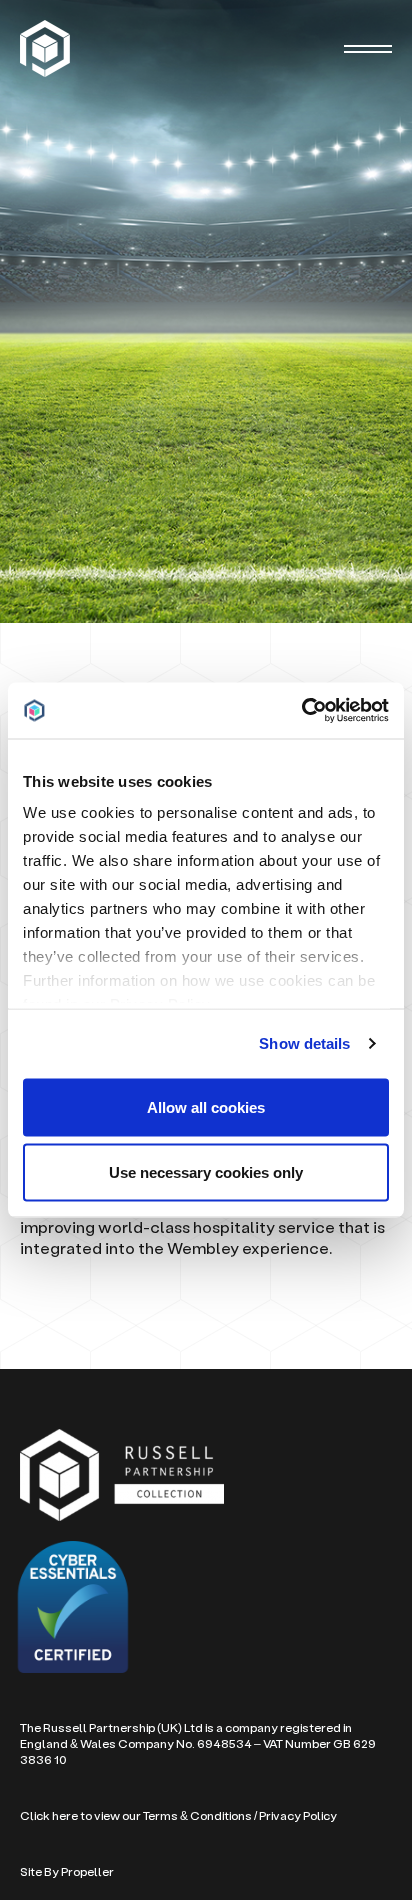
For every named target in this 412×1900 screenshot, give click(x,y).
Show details (304, 1043)
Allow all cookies (206, 1106)
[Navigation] (368, 49)
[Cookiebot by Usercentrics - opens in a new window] (301, 711)
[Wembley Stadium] (47, 48)
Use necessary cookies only (206, 1172)
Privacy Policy (298, 1815)
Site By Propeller (67, 1871)
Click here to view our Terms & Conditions (136, 1815)
